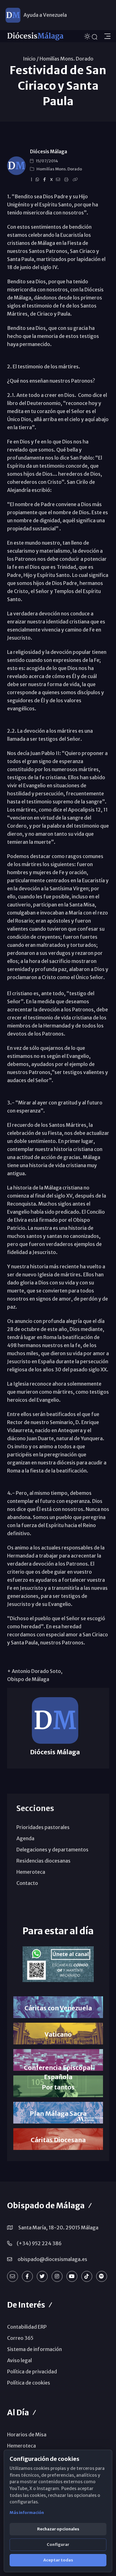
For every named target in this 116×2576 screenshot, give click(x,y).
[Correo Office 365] (13, 2276)
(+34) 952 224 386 (39, 2243)
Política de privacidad (32, 2371)
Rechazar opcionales (58, 2529)
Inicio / (31, 59)
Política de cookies (29, 2383)
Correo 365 (20, 2338)
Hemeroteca (31, 1872)
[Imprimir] (67, 180)
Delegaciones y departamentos (52, 1850)
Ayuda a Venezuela (45, 15)
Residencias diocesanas (43, 1861)
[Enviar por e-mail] (59, 180)
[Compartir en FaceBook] (45, 180)
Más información (27, 2513)
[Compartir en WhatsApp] (38, 180)
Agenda (25, 1838)
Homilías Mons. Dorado (67, 59)
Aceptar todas (58, 2560)
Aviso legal (19, 2360)
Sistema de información (34, 2349)
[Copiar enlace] (76, 180)
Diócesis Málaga (49, 152)
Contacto (27, 1883)
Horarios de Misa (27, 2434)
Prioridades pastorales (43, 1827)
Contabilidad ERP (27, 2327)
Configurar (58, 2545)
